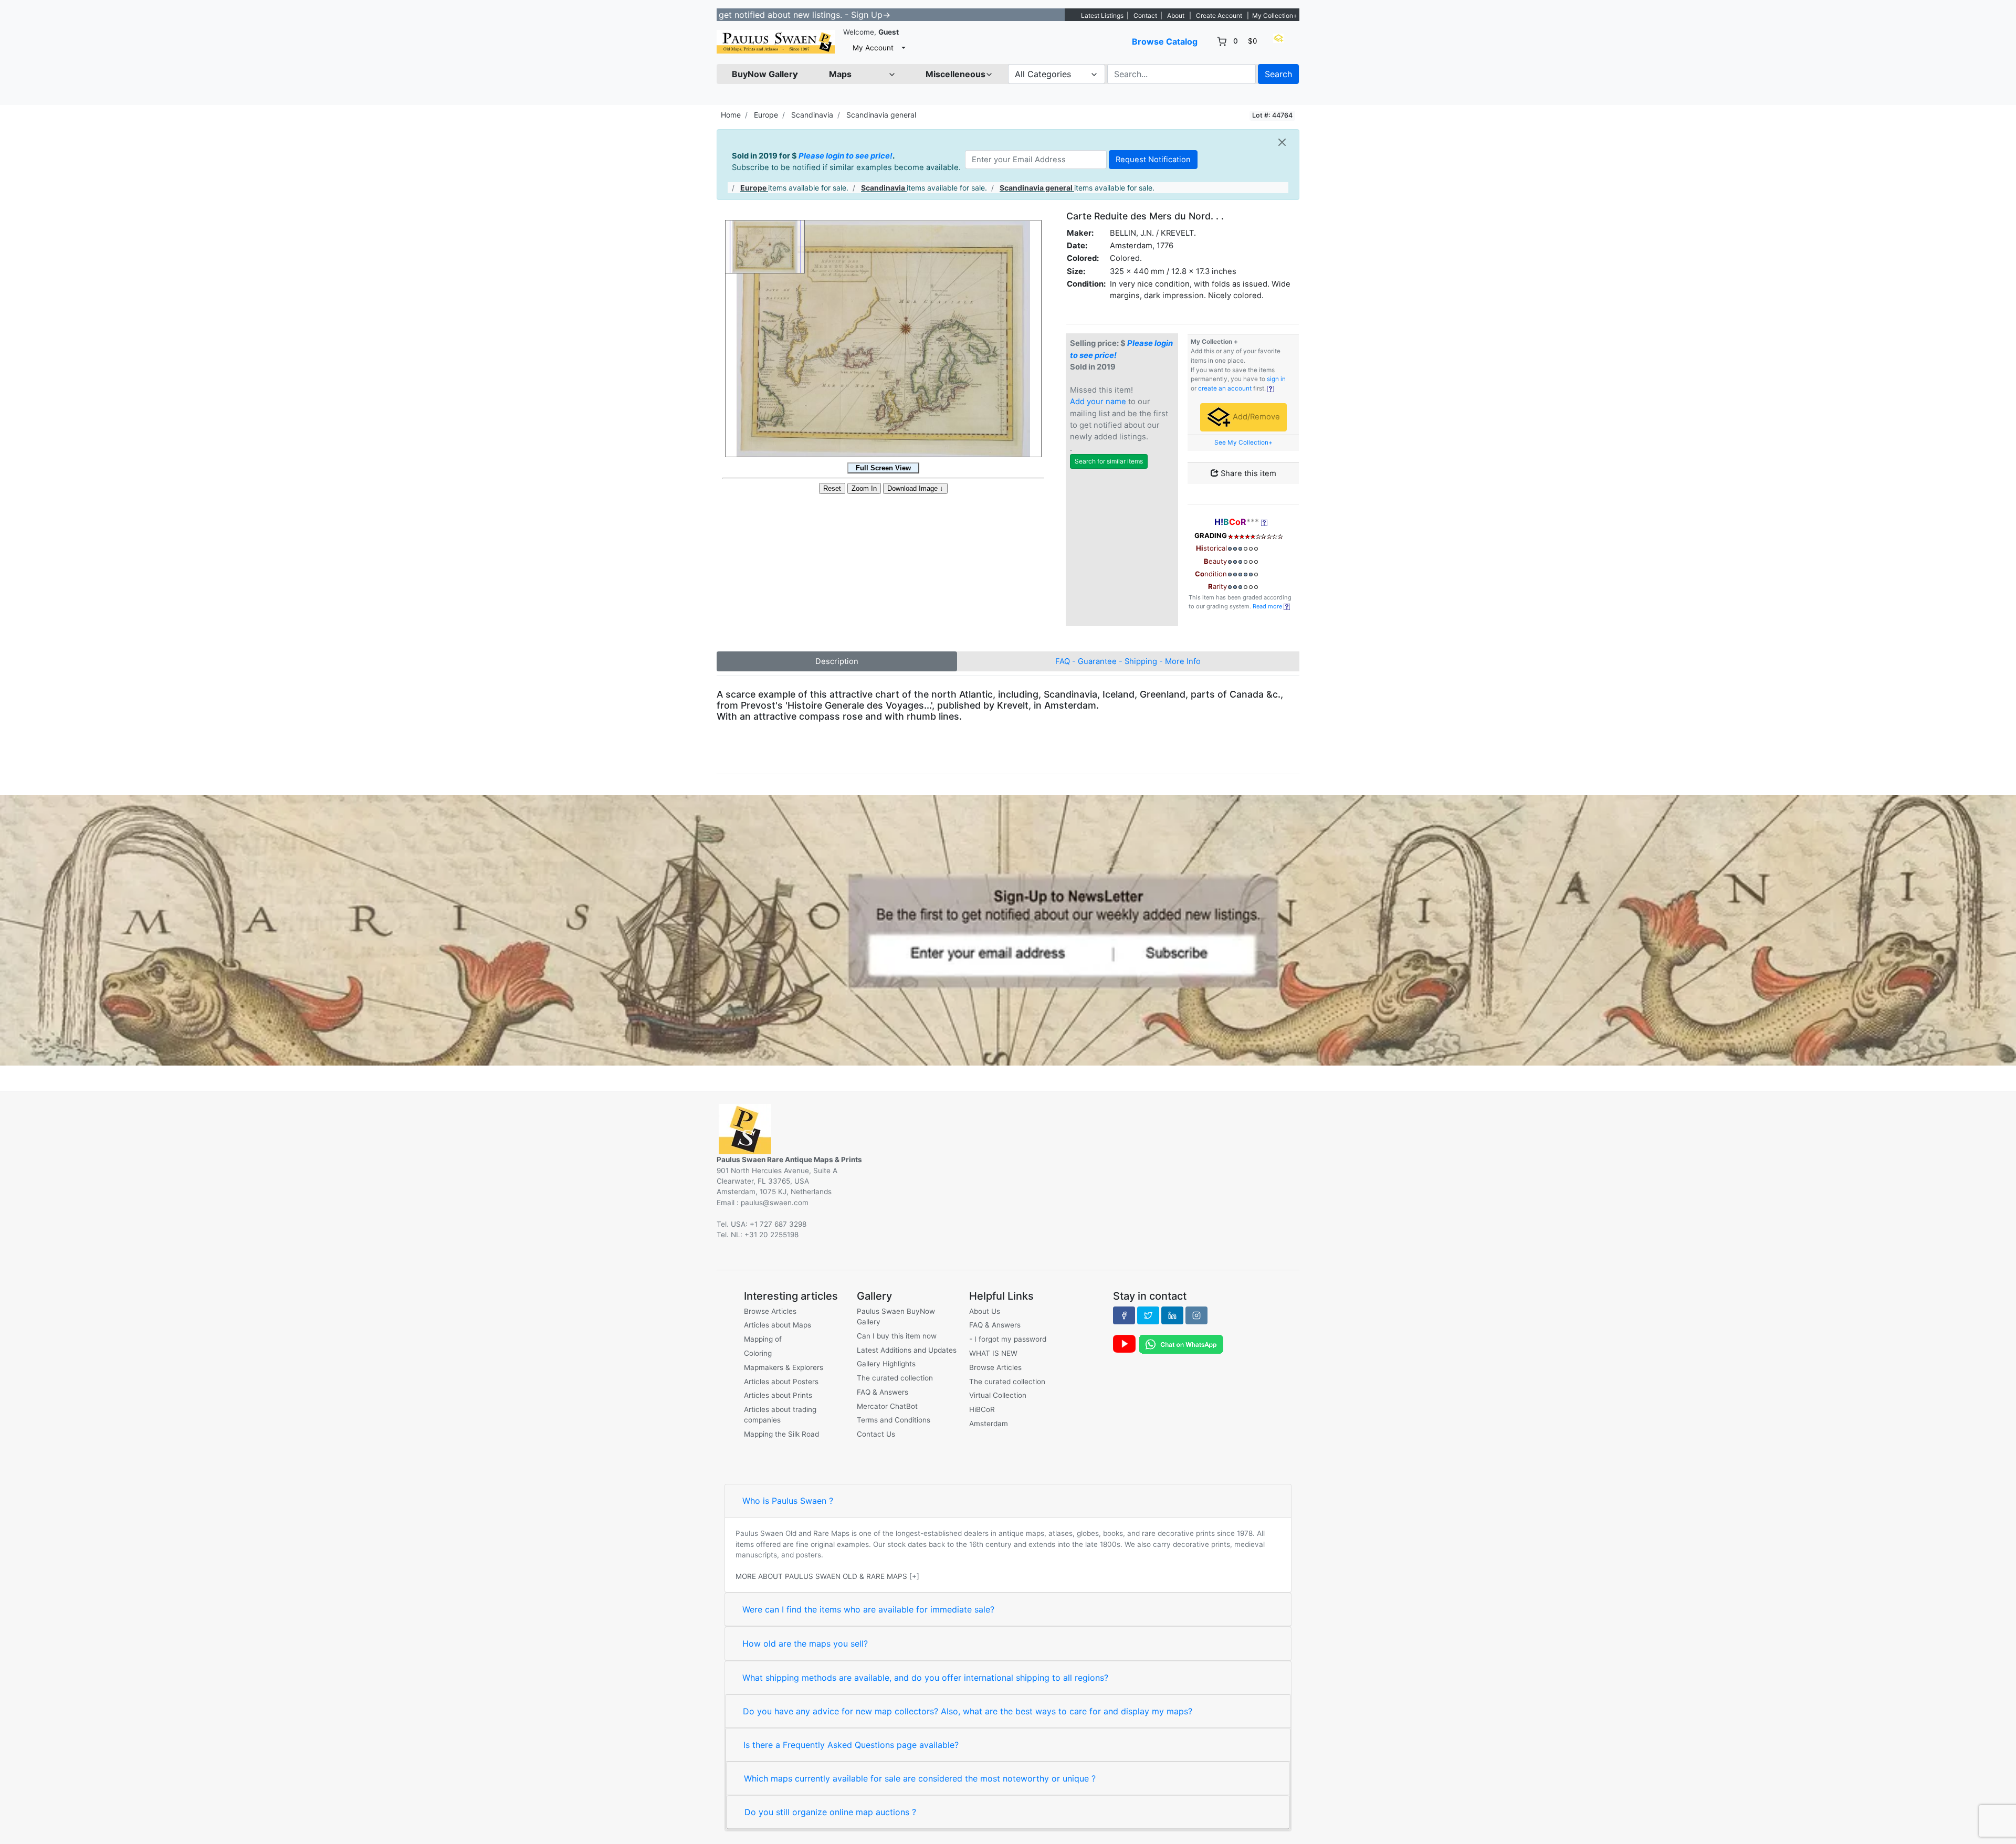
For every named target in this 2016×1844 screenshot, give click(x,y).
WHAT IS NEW (993, 1353)
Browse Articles (770, 1311)
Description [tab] (837, 661)
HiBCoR (982, 1409)
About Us (985, 1311)
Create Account (1219, 15)
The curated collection (895, 1378)
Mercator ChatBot (887, 1406)
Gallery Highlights (886, 1364)
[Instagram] (1196, 1315)
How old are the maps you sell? (805, 1643)
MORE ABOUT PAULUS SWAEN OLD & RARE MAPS (821, 1576)
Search (1278, 74)
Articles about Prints (778, 1395)
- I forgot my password (1008, 1339)
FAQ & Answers (883, 1392)
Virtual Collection (998, 1395)
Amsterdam (989, 1424)
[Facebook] (1124, 1315)
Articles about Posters (781, 1382)
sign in (1276, 379)
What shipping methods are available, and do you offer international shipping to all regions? (925, 1678)
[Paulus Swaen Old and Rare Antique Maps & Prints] (776, 42)
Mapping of (763, 1339)
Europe (766, 115)
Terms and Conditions (894, 1420)
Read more (1268, 606)
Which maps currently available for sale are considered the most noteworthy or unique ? (920, 1778)
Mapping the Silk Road (781, 1434)
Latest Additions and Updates (907, 1350)
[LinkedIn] (1172, 1315)
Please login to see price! (846, 156)
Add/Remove (1255, 417)
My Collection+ (1275, 15)
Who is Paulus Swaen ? (788, 1501)
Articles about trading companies (780, 1415)
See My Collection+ (1243, 442)
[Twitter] (1148, 1315)
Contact (1145, 15)
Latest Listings (1102, 15)
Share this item (1247, 473)
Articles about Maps (778, 1325)
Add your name (1098, 402)
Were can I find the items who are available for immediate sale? (868, 1609)
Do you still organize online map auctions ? (830, 1812)
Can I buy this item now (897, 1336)
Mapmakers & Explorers (784, 1367)
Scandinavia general (881, 115)
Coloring (758, 1353)
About (1176, 15)
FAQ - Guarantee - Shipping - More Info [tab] (1128, 661)
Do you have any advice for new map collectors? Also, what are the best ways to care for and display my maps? (968, 1711)
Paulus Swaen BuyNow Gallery (896, 1316)
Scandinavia (812, 115)
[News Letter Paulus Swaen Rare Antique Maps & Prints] (1008, 930)
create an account (1225, 388)
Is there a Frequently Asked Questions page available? (851, 1745)
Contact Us (876, 1434)
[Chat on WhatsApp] (1181, 1344)
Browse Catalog (1165, 41)
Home (731, 115)
